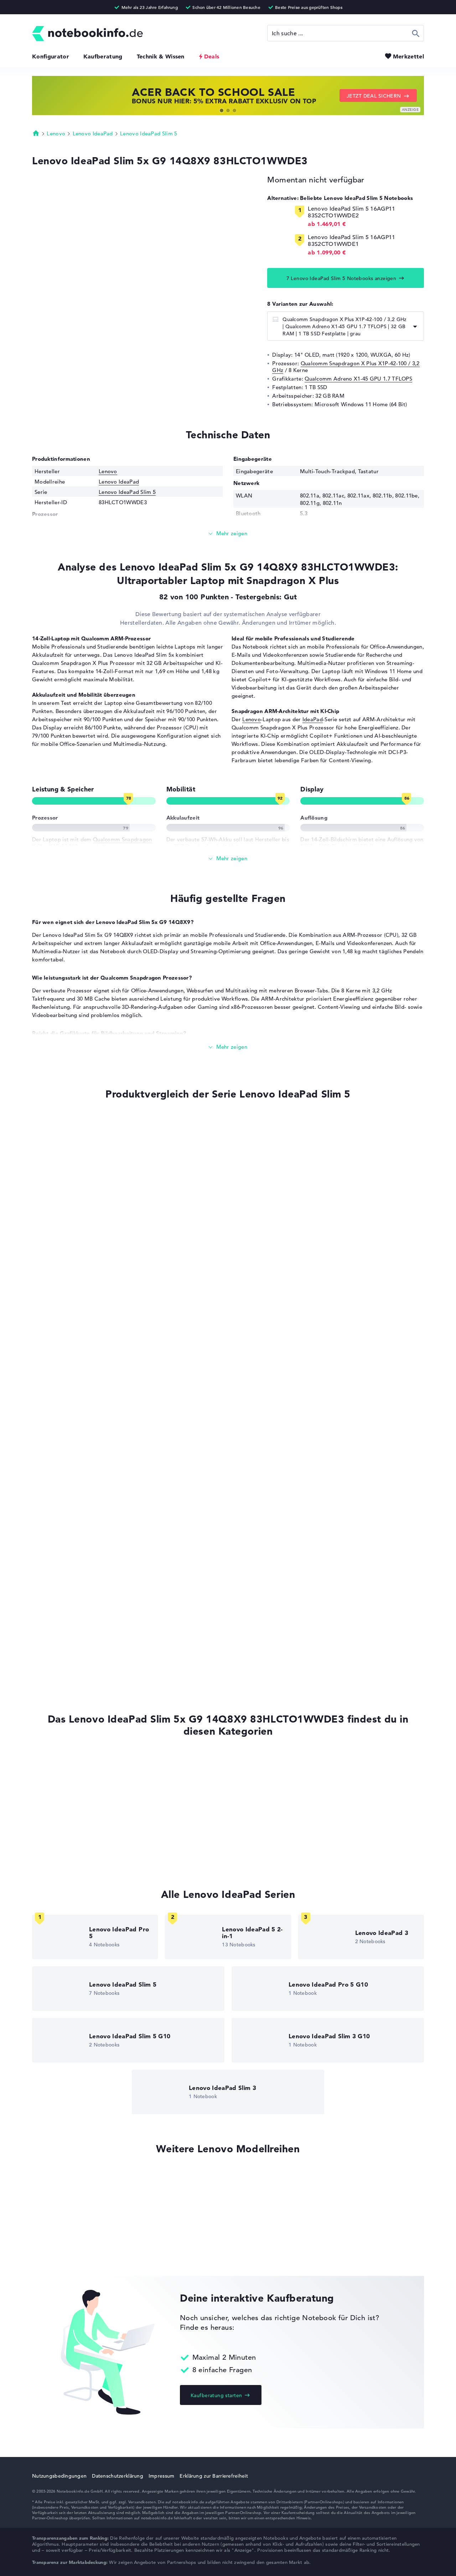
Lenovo (56, 133)
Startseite (36, 133)
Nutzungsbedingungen (59, 2476)
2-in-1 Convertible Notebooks (70, 1816)
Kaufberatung (103, 56)
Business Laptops (54, 1789)
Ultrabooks (46, 1802)
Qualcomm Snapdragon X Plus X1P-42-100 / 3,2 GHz (346, 367)
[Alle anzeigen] (228, 859)
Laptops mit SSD (53, 1762)
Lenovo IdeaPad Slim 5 (149, 133)
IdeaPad (313, 719)
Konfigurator (51, 56)
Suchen (416, 33)
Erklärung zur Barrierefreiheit (214, 2476)
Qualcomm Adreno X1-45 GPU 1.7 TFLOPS (358, 379)
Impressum (162, 2476)
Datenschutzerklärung (118, 2476)
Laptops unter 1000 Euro (63, 1843)
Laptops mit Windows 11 (63, 1775)
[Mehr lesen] (228, 534)
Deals (212, 56)
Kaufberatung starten (216, 2395)
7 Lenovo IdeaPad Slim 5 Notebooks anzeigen (341, 278)
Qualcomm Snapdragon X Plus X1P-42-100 (82, 1471)
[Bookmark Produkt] (34, 1120)
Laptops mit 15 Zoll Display (67, 1829)
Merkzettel (408, 56)
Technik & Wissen (161, 56)
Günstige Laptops (55, 1856)
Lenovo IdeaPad (93, 133)
